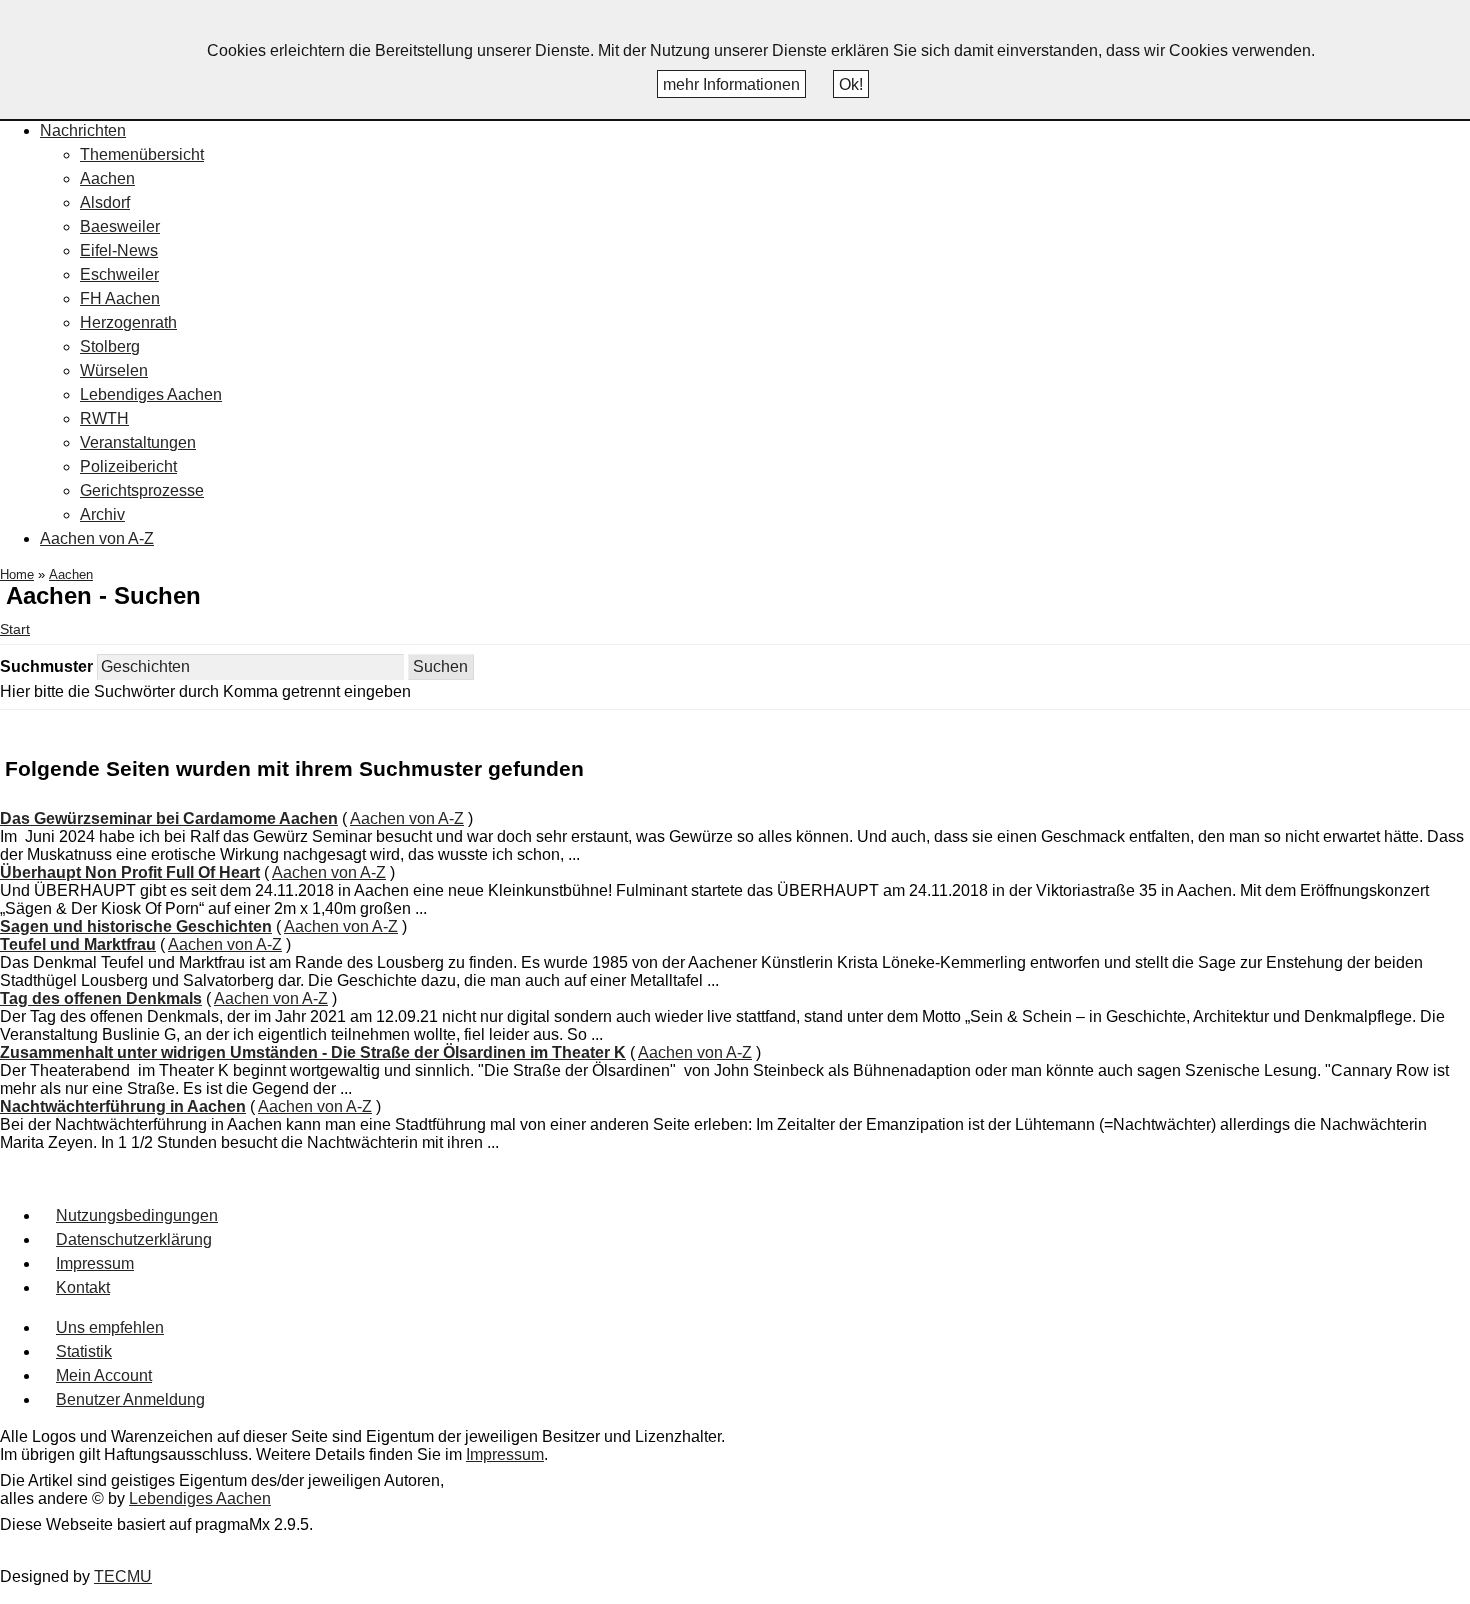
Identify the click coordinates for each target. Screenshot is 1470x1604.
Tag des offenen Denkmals (101, 998)
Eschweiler (119, 274)
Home (17, 574)
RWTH (104, 418)
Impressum (95, 1263)
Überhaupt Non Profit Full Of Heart (130, 872)
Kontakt (83, 1287)
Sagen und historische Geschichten (136, 926)
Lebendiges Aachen (151, 394)
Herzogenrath (128, 322)
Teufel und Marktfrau (78, 944)
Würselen (114, 370)
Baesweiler (120, 226)
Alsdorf (105, 202)
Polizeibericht (128, 466)
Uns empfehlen (110, 1327)
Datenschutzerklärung (134, 1239)
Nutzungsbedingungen (137, 1215)
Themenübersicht (142, 154)
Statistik (84, 1351)
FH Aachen (120, 298)
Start (15, 629)
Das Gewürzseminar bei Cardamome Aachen (169, 818)
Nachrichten (83, 130)
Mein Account (104, 1375)
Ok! (851, 84)
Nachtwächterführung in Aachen (123, 1106)
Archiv (102, 514)
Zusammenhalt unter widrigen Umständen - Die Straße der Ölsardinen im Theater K (313, 1052)
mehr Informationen (731, 84)
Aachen (107, 178)
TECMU (123, 1576)
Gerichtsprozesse (142, 490)
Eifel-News (119, 250)
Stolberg (110, 346)
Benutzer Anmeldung (130, 1399)
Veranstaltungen (138, 442)
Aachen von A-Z (97, 538)
